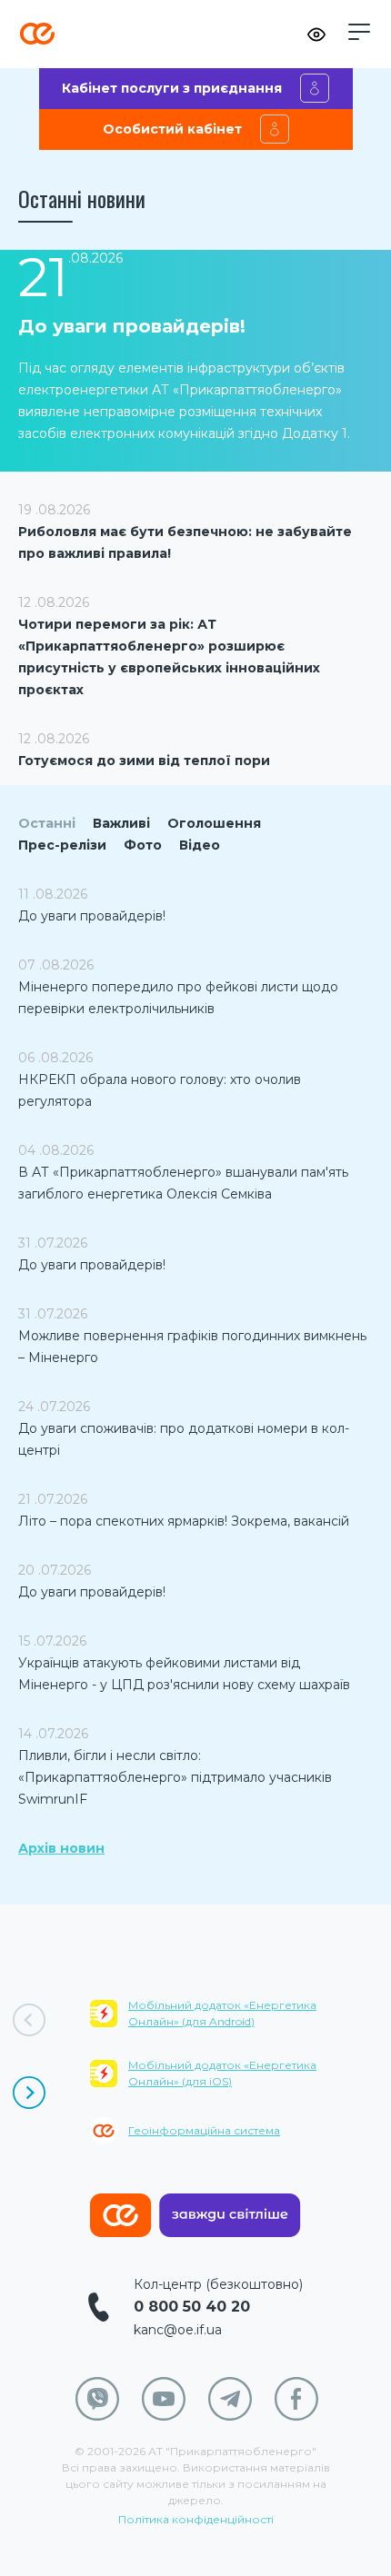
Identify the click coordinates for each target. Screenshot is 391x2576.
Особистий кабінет (172, 129)
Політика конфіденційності (196, 2519)
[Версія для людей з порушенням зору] (316, 35)
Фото (143, 845)
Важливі (121, 823)
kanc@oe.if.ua (178, 2330)
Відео (200, 845)
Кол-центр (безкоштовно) (218, 2284)
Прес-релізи (62, 845)
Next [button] (29, 2093)
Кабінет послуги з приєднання (172, 88)
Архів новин (61, 1848)
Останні (47, 823)
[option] (241, 2084)
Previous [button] (29, 2020)
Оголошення (214, 823)
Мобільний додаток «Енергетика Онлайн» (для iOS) (222, 2073)
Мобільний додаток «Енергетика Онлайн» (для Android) (222, 2013)
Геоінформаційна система (204, 2130)
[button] (359, 32)
